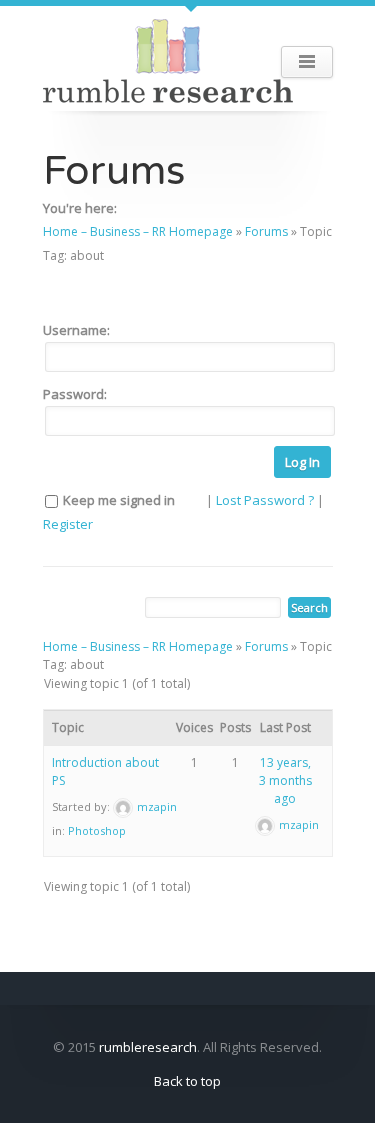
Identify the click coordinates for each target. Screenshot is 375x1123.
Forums (266, 231)
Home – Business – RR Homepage (138, 231)
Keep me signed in (119, 500)
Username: (76, 330)
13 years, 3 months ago (285, 780)
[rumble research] (168, 59)
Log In (302, 462)
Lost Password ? (265, 500)
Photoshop (97, 830)
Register (68, 524)
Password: (75, 394)
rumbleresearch (148, 1047)
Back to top (187, 1081)
